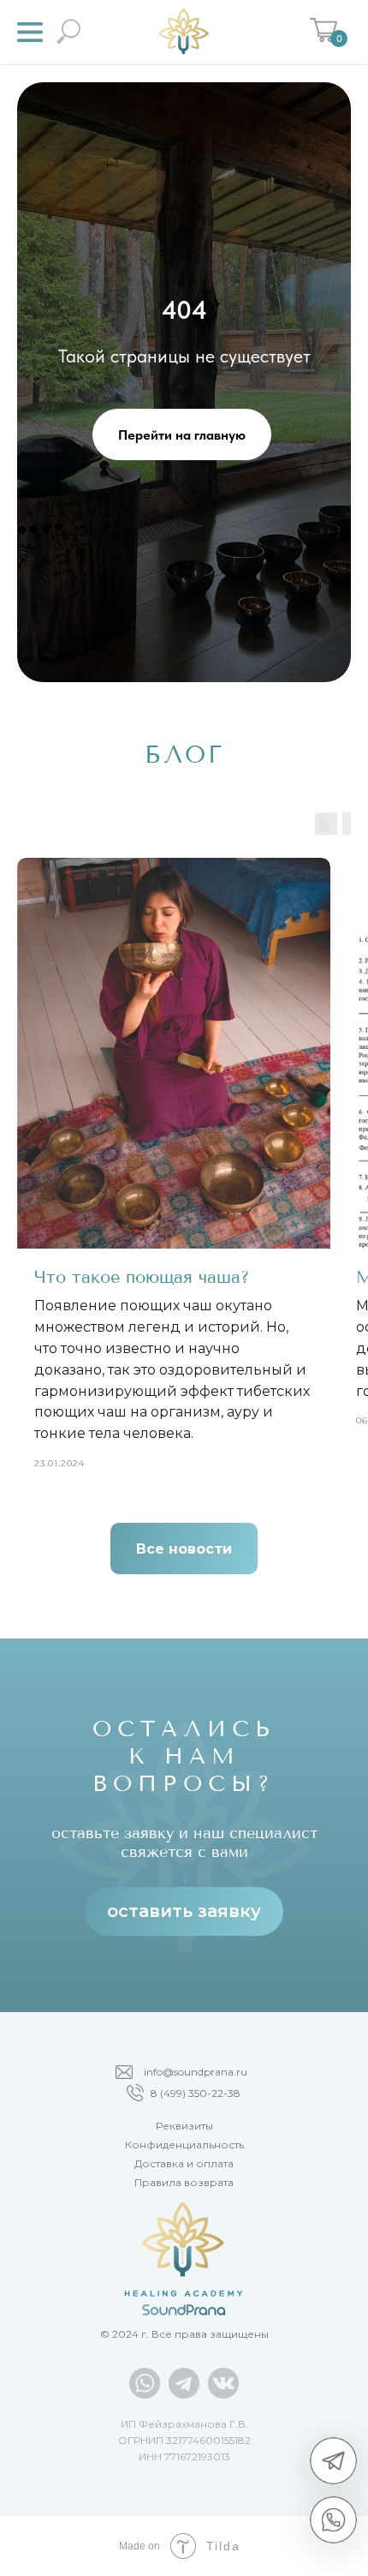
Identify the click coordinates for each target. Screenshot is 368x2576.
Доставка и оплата (184, 2163)
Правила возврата (184, 2182)
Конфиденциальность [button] (184, 2145)
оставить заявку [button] (184, 1911)
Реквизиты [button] (184, 2126)
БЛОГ (184, 755)
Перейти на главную (182, 435)
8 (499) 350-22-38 (196, 2093)
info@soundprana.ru (196, 2072)
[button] (30, 32)
